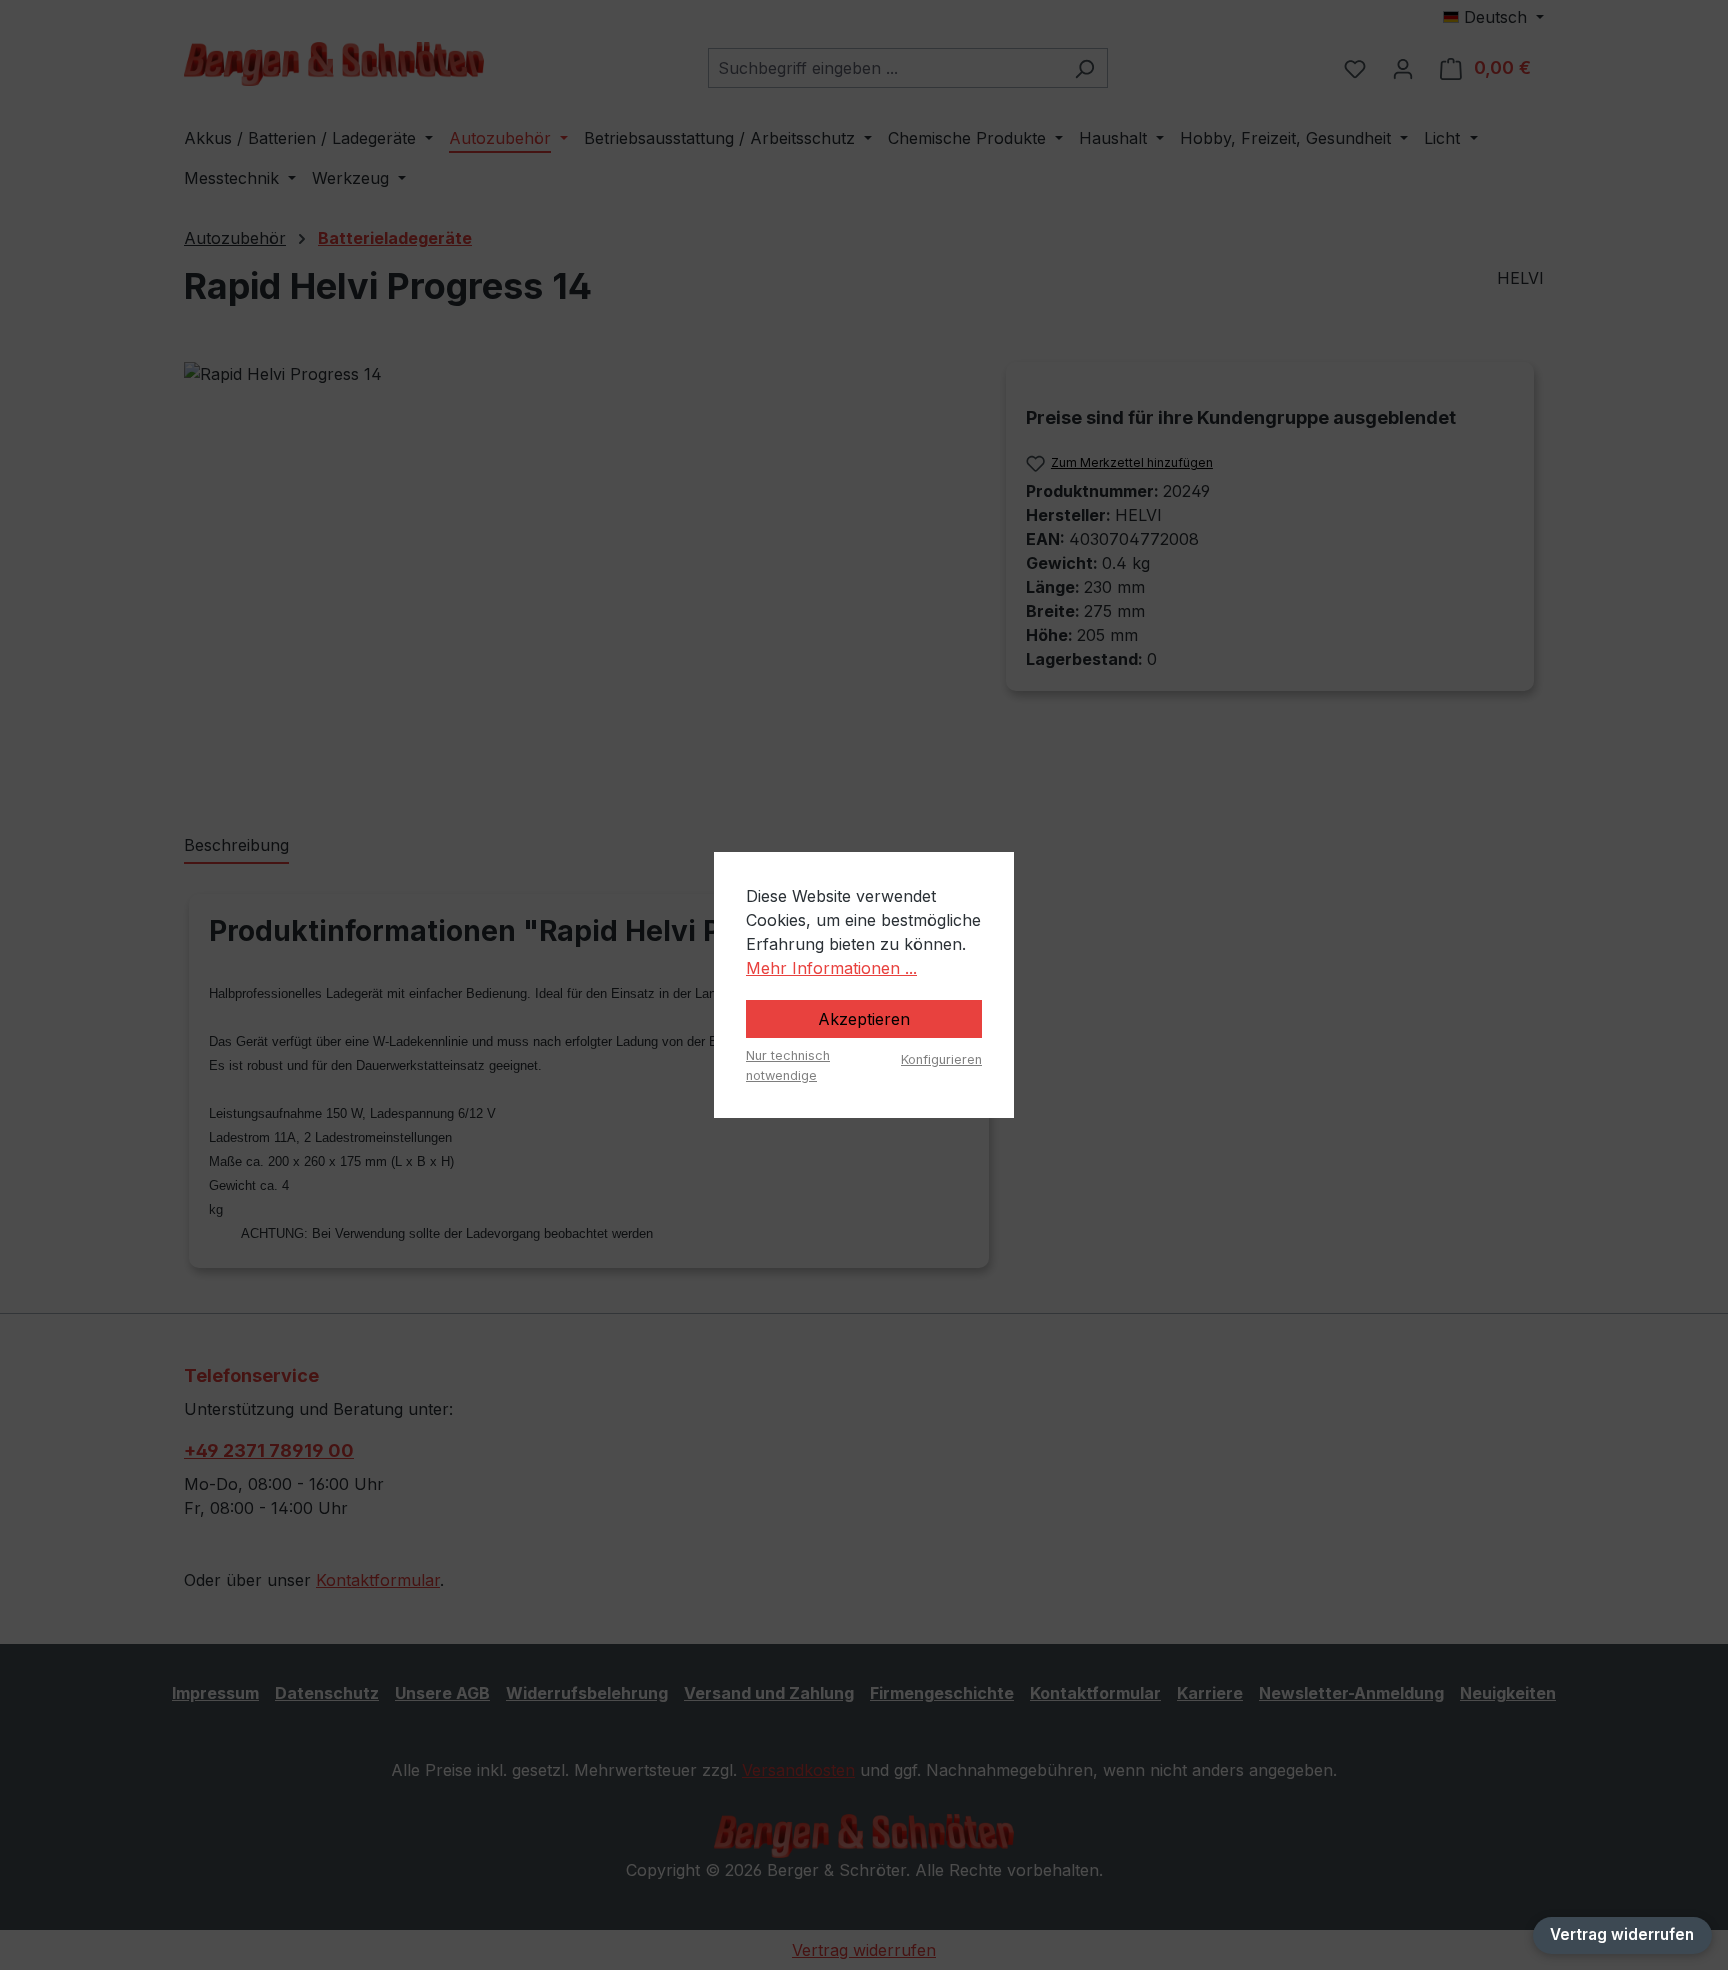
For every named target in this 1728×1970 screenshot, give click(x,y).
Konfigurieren (941, 1059)
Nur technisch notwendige (788, 1065)
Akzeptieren (864, 1019)
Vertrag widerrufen (1622, 1934)
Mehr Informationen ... (831, 968)
